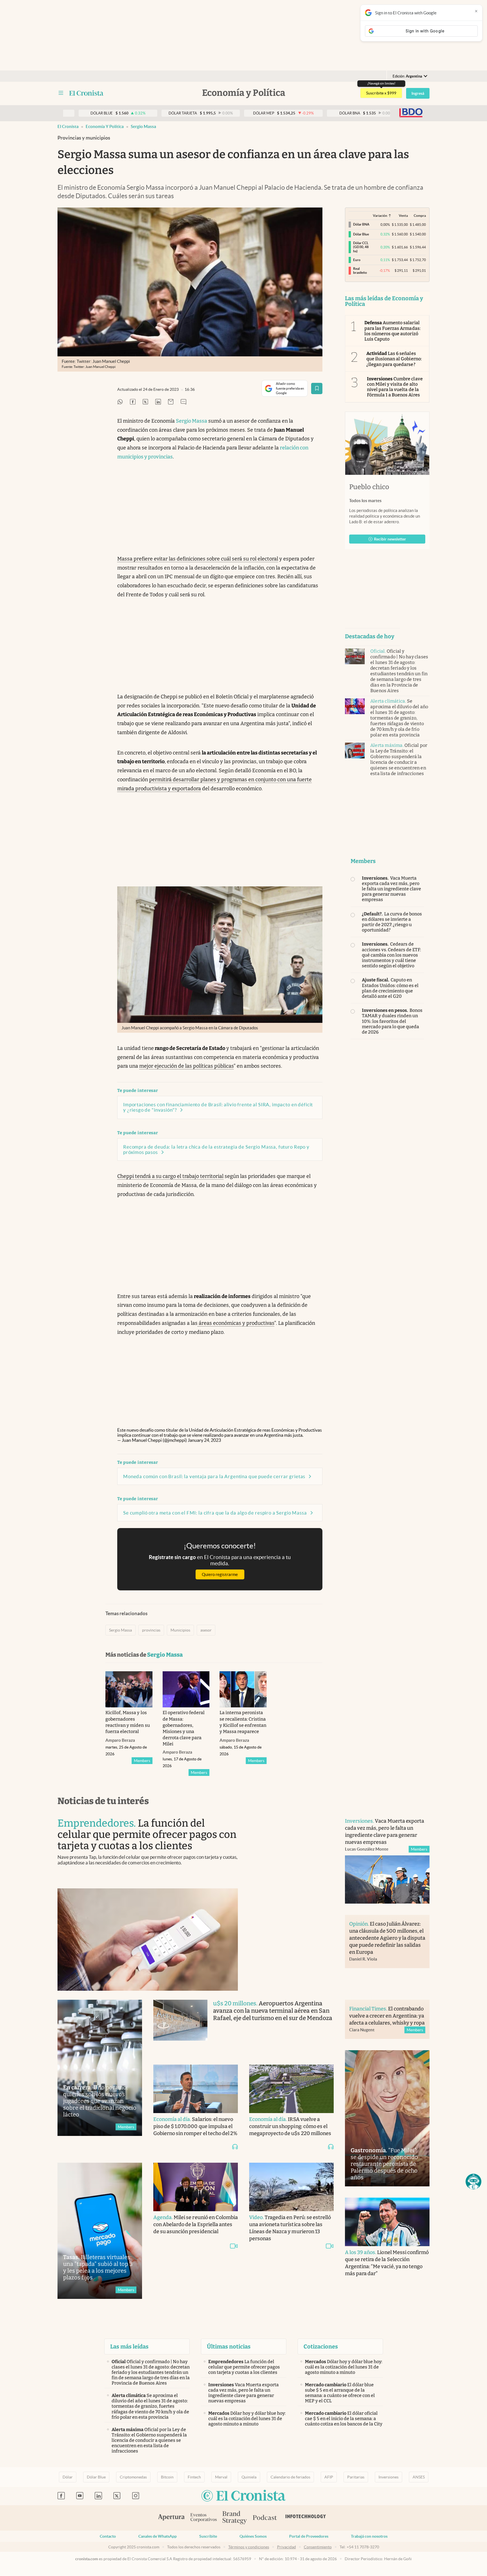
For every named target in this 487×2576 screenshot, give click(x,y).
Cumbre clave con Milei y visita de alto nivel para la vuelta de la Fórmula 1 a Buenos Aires (395, 387)
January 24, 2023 (204, 1440)
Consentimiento (318, 2547)
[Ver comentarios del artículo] (183, 402)
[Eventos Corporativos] (203, 2518)
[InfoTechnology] (306, 2518)
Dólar (68, 2477)
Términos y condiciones (249, 2547)
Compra (420, 216)
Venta (403, 216)
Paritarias (356, 2477)
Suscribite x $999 (381, 93)
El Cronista (68, 126)
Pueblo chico (369, 487)
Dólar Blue (96, 2477)
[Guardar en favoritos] (317, 389)
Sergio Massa (143, 126)
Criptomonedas (133, 2477)
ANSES (419, 2477)
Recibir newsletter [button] (390, 539)
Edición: (407, 76)
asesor (206, 1630)
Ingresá (418, 93)
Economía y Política (105, 126)
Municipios (180, 1630)
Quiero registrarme (220, 1574)
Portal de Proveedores (309, 2536)
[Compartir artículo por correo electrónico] (171, 402)
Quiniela (249, 2477)
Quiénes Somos (253, 2536)
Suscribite (208, 2536)
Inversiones (389, 2477)
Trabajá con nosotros (369, 2536)
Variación (380, 216)
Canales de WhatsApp (158, 2536)
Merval (221, 2477)
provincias (151, 1630)
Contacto (108, 2536)
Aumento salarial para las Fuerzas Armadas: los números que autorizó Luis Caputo (392, 331)
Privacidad (286, 2547)
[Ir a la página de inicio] (86, 93)
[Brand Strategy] (235, 2518)
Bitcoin (167, 2477)
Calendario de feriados (290, 2477)
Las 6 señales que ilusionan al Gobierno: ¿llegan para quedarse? (394, 359)
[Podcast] (265, 2518)
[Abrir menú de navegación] (61, 93)
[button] (473, 2182)
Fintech (194, 2477)
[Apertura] (171, 2518)
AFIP (329, 2477)
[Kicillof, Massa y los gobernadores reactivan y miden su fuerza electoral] (129, 1689)
